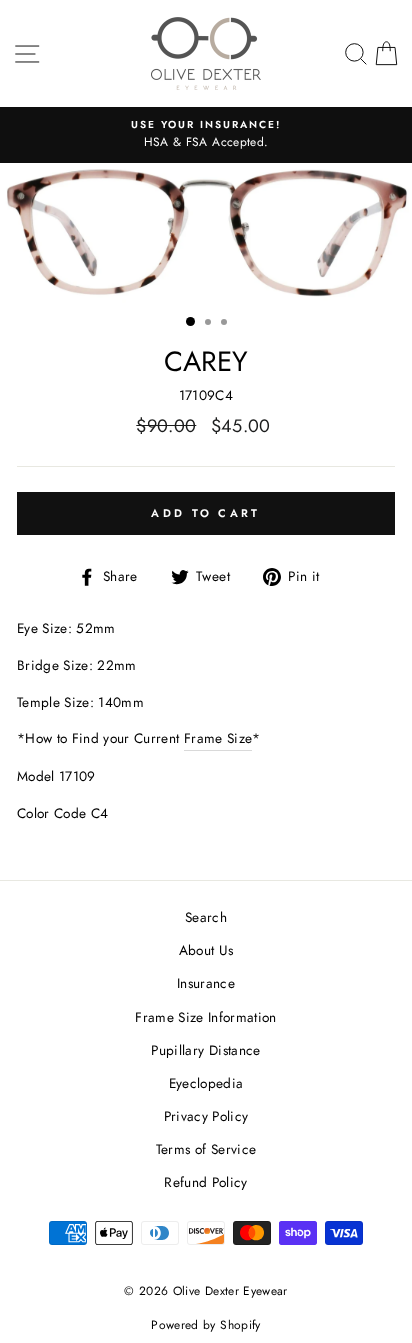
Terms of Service (206, 1149)
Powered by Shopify (205, 1325)
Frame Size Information (205, 1017)
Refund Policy (205, 1182)
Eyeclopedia (206, 1083)
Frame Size (218, 738)
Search (206, 917)
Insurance (206, 983)
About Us (206, 950)
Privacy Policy (206, 1116)
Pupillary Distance (205, 1050)
